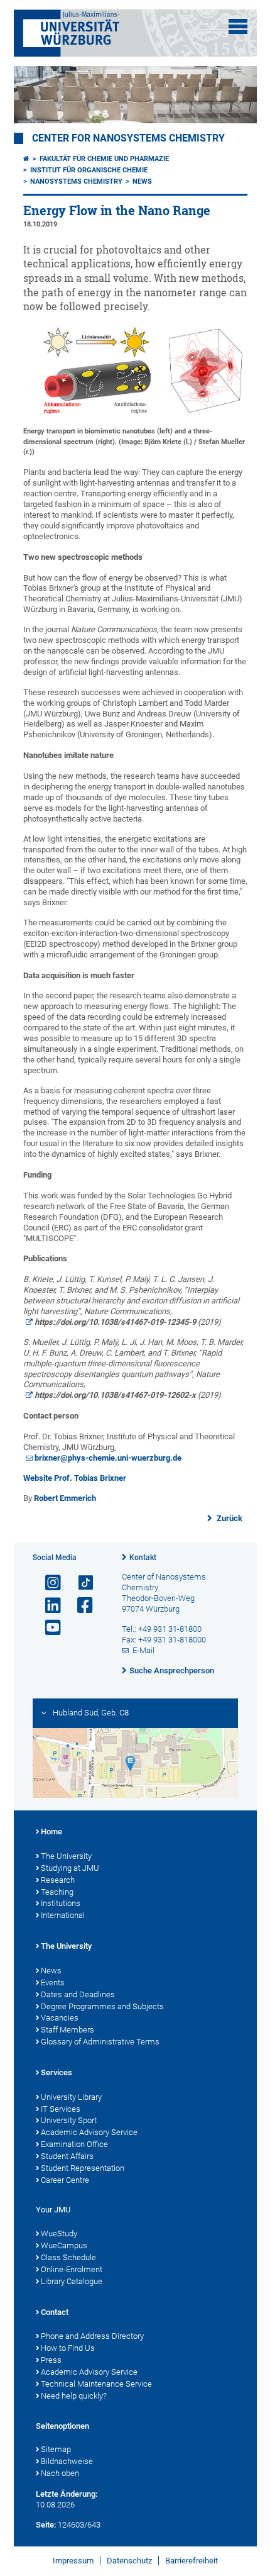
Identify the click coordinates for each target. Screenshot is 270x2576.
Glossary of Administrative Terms (100, 2042)
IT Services (61, 2109)
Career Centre (65, 2180)
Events (53, 1982)
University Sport (69, 2120)
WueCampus (64, 2245)
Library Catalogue (72, 2281)
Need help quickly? (74, 2396)
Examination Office (74, 2144)
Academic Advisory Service (89, 2132)
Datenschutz (129, 2561)
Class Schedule (68, 2257)
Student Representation (83, 2168)
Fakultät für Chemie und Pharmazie (104, 159)
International (63, 1915)
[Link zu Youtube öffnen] (48, 1628)
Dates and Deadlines (78, 1994)
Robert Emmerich (65, 1498)
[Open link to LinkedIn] (48, 1606)
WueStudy (59, 2233)
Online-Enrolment (72, 2269)
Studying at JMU (70, 1868)
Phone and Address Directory (92, 2336)
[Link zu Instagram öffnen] (48, 1583)
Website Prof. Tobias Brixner (75, 1478)
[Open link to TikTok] (80, 1583)
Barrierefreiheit (192, 2561)
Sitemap (56, 2449)
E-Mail (143, 1650)
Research (58, 1880)
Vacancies (60, 2018)
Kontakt (143, 1558)
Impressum (73, 2561)
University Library (71, 2097)
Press (51, 2360)
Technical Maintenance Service (96, 2384)
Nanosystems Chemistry (76, 181)
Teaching (57, 1892)
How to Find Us (68, 2348)
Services (57, 2072)
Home (51, 1832)
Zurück (229, 1518)
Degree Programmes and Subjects (102, 2006)
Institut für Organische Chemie (89, 170)
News (142, 181)
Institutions (61, 1903)
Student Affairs (67, 2156)
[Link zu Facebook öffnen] (80, 1606)
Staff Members (67, 2030)
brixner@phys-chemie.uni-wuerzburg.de (108, 1458)
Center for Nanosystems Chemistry (128, 138)
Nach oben (60, 2473)
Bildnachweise (67, 2461)
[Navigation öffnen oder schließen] (238, 26)
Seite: (46, 2525)
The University (66, 1856)
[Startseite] (26, 159)
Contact (55, 2312)
